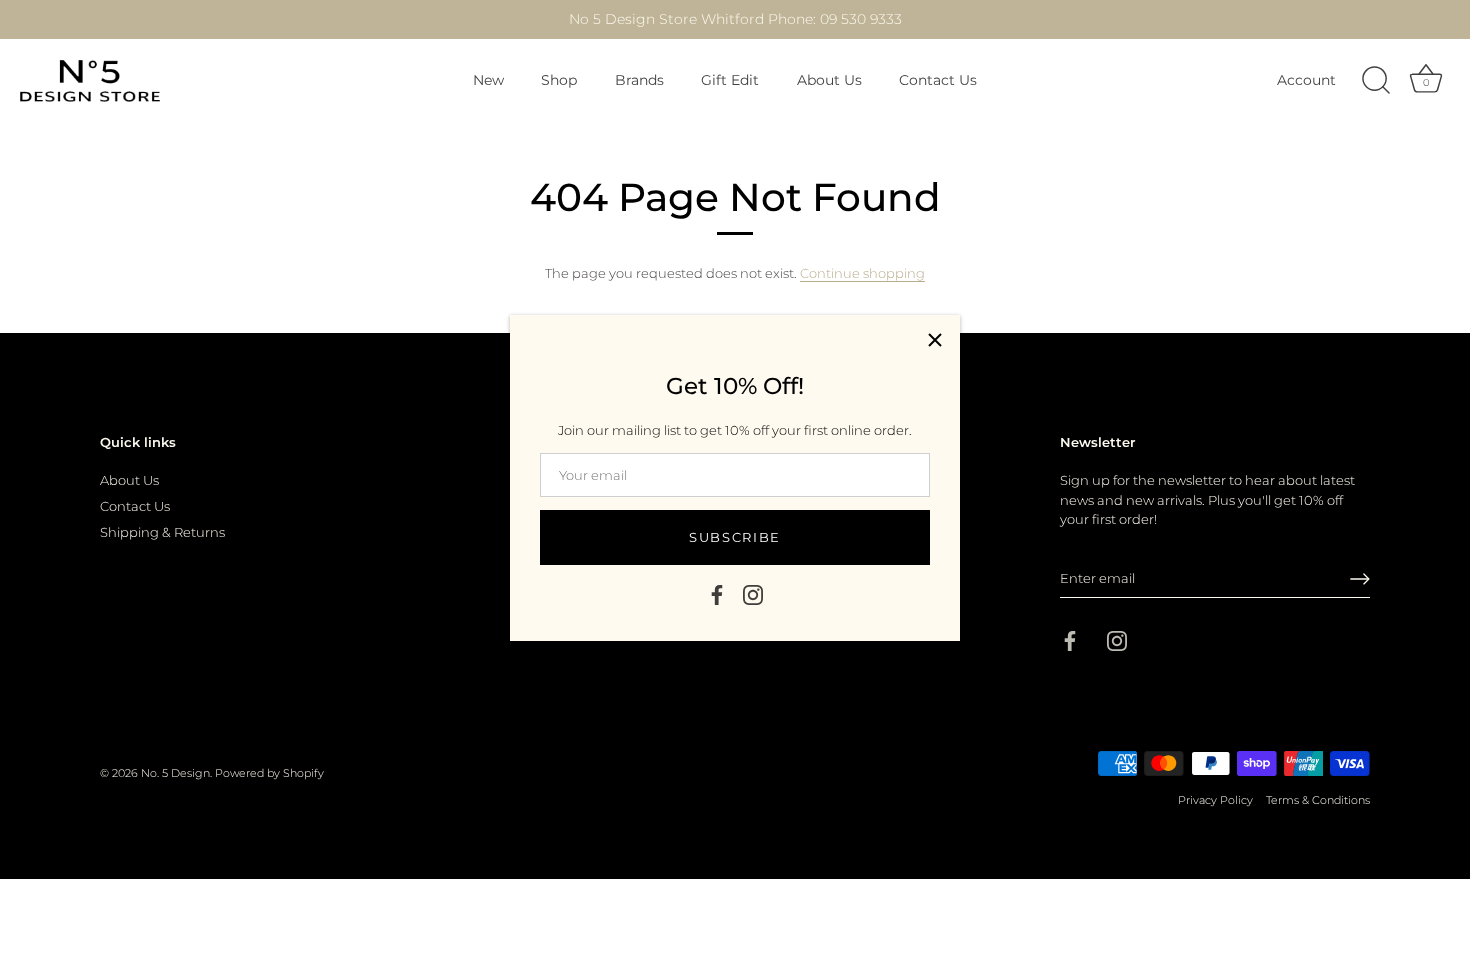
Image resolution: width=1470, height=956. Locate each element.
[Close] (935, 340)
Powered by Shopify (269, 773)
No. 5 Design (175, 773)
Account (1306, 80)
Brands (639, 80)
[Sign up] (1360, 579)
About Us (829, 80)
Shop (559, 80)
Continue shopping (862, 273)
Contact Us (938, 80)
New (488, 80)
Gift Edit (730, 80)
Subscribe (735, 537)
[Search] (1376, 81)
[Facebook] (717, 593)
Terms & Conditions (1318, 800)
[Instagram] (753, 593)
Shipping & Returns (162, 532)
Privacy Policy (1215, 800)
